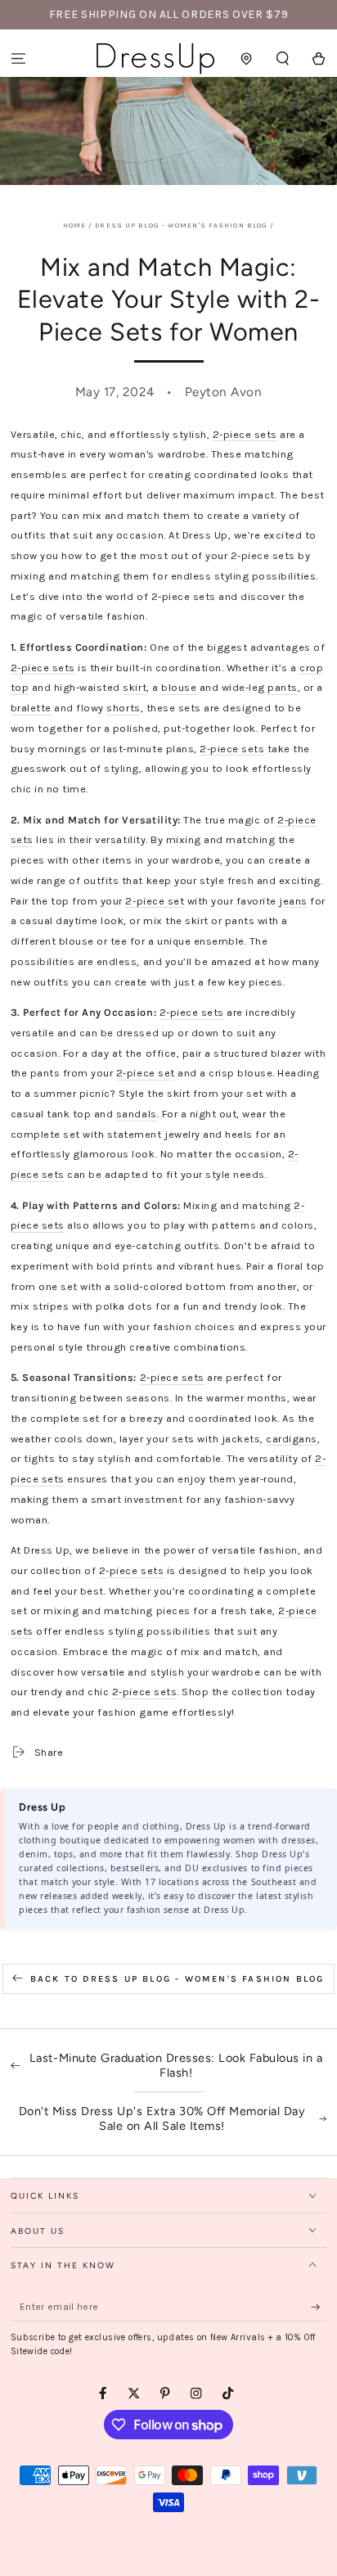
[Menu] (18, 59)
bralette (31, 708)
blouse (179, 687)
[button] (283, 59)
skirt (135, 687)
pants (283, 687)
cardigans (292, 1439)
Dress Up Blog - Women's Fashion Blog (181, 225)
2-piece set (155, 901)
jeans (293, 901)
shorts (123, 708)
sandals (137, 1114)
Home (74, 225)
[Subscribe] (319, 2307)
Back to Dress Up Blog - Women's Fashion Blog (177, 1979)
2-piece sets (245, 434)
